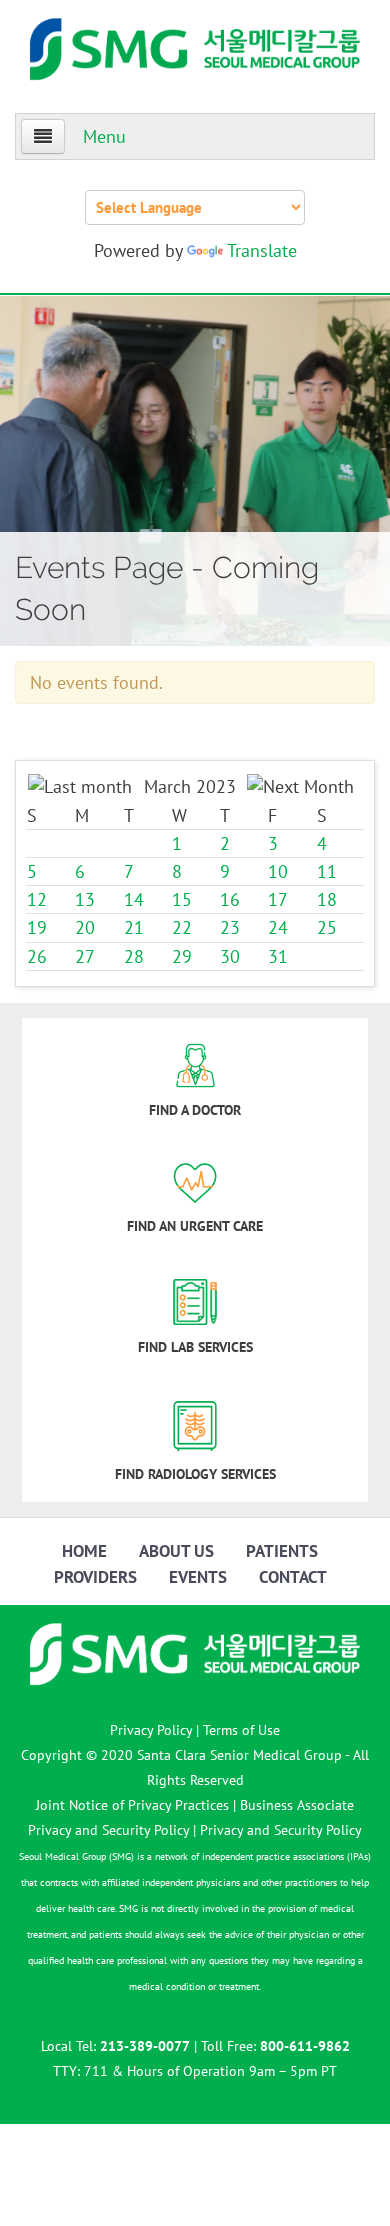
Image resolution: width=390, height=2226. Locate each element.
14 (134, 899)
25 (327, 927)
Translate (262, 250)
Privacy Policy (151, 1730)
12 (37, 899)
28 (134, 956)
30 (230, 956)
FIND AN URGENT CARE (195, 1226)
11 (327, 871)
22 (182, 927)
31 (278, 956)
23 (230, 927)
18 (327, 899)
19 (37, 927)
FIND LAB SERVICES (195, 1347)
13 (85, 899)
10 (278, 871)
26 (37, 956)
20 (85, 927)
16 (230, 899)
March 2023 (190, 786)
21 (134, 927)
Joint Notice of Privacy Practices (132, 1805)
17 (278, 899)
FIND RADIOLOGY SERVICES (195, 1474)
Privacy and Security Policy (281, 1830)
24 (278, 927)
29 (182, 956)
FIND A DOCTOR (195, 1110)
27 (85, 956)
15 (182, 899)
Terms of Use (241, 1730)
